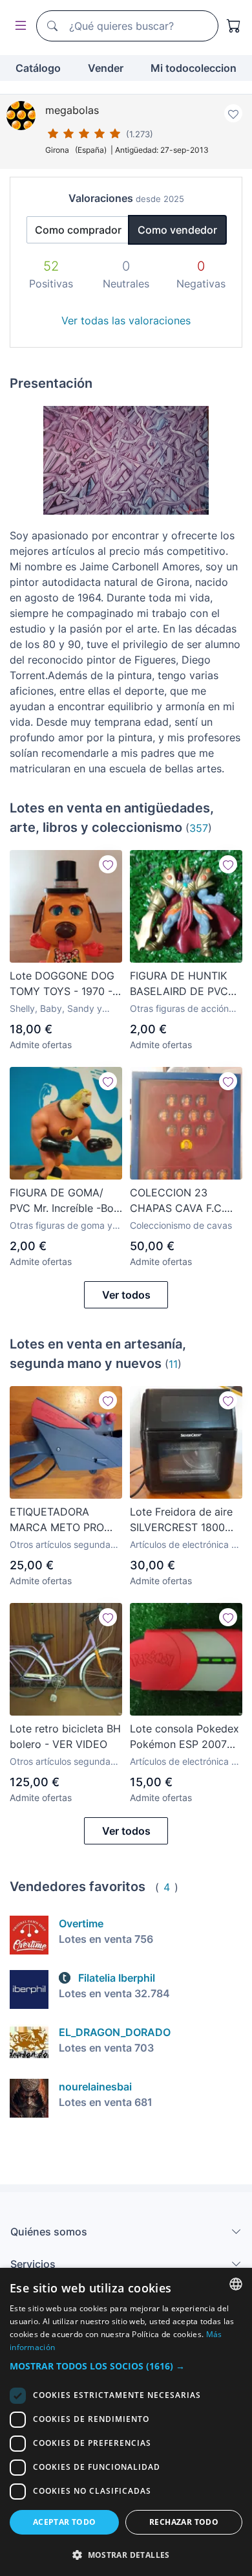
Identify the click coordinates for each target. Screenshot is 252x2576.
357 (199, 828)
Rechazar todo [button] (184, 2522)
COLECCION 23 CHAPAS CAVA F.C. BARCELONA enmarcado (177, 1201)
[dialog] (126, 2422)
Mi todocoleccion (194, 68)
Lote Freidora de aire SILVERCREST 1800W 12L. (182, 1520)
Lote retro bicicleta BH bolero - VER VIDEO (65, 1736)
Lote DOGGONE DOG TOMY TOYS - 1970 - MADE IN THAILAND (62, 984)
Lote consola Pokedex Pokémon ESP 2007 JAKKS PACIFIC (184, 1737)
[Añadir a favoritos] (233, 113)
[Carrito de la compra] (234, 26)
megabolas (72, 110)
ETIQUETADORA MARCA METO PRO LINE (57, 1520)
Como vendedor (177, 230)
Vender (106, 68)
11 (173, 1364)
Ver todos (126, 1295)
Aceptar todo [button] (65, 2522)
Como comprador (78, 230)
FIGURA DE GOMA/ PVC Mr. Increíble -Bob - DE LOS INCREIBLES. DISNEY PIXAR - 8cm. (65, 1201)
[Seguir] (108, 864)
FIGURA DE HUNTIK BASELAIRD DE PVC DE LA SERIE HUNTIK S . (182, 984)
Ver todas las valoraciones (126, 320)
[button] (126, 2366)
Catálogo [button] (38, 68)
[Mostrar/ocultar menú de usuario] (18, 26)
